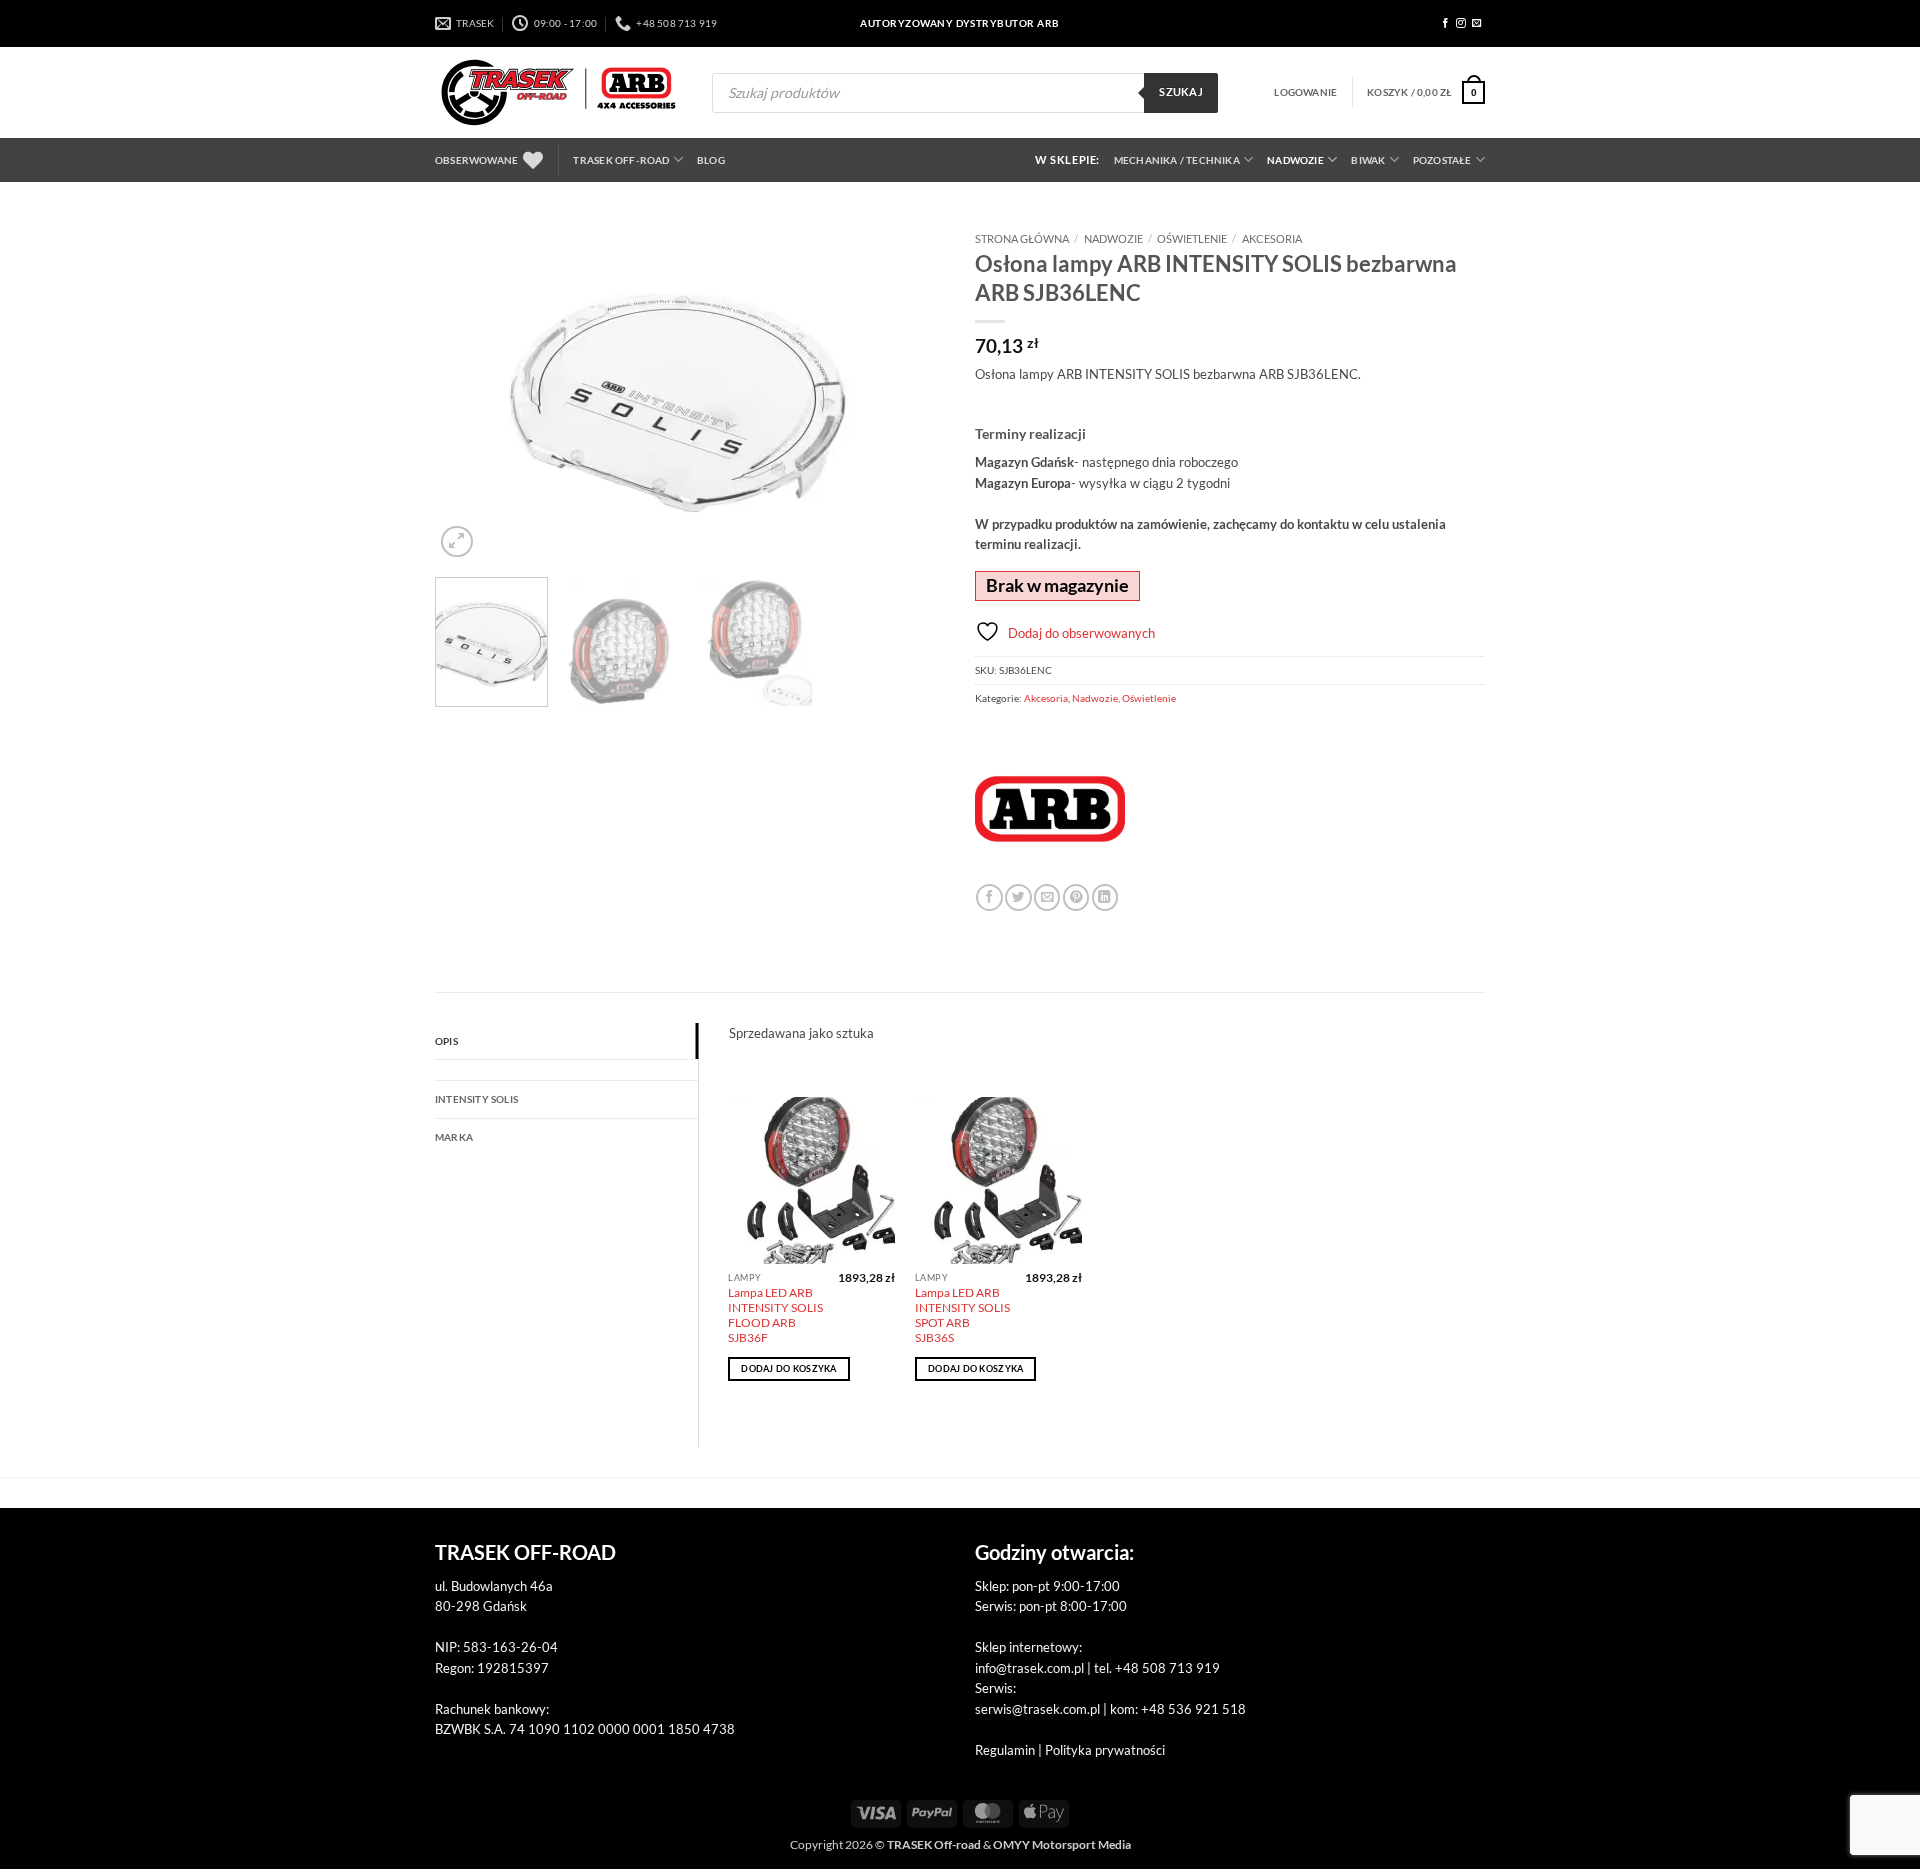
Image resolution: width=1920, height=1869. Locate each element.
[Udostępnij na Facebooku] (989, 897)
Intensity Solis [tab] (476, 1099)
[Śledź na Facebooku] (1446, 23)
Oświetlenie (1192, 238)
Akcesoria (1272, 238)
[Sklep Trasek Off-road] (558, 92)
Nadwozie (1295, 160)
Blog (711, 160)
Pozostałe (1442, 160)
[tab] (566, 1070)
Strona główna (1022, 238)
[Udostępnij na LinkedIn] (1105, 897)
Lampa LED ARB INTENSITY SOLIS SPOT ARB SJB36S (962, 1315)
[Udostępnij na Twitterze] (1018, 897)
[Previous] (470, 392)
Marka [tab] (454, 1137)
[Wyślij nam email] (1477, 23)
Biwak (1368, 160)
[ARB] (1050, 809)
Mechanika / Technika (1177, 160)
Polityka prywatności (1105, 1750)
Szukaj (1181, 92)
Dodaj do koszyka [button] (788, 1368)
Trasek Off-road (621, 160)
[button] (1305, 92)
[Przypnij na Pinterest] (1076, 897)
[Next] (910, 392)
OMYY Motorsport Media (1062, 1844)
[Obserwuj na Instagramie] (1461, 23)
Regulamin (1005, 1750)
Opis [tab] (446, 1041)
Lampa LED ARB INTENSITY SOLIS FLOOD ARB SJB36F (775, 1315)
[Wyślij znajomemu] (1047, 897)
